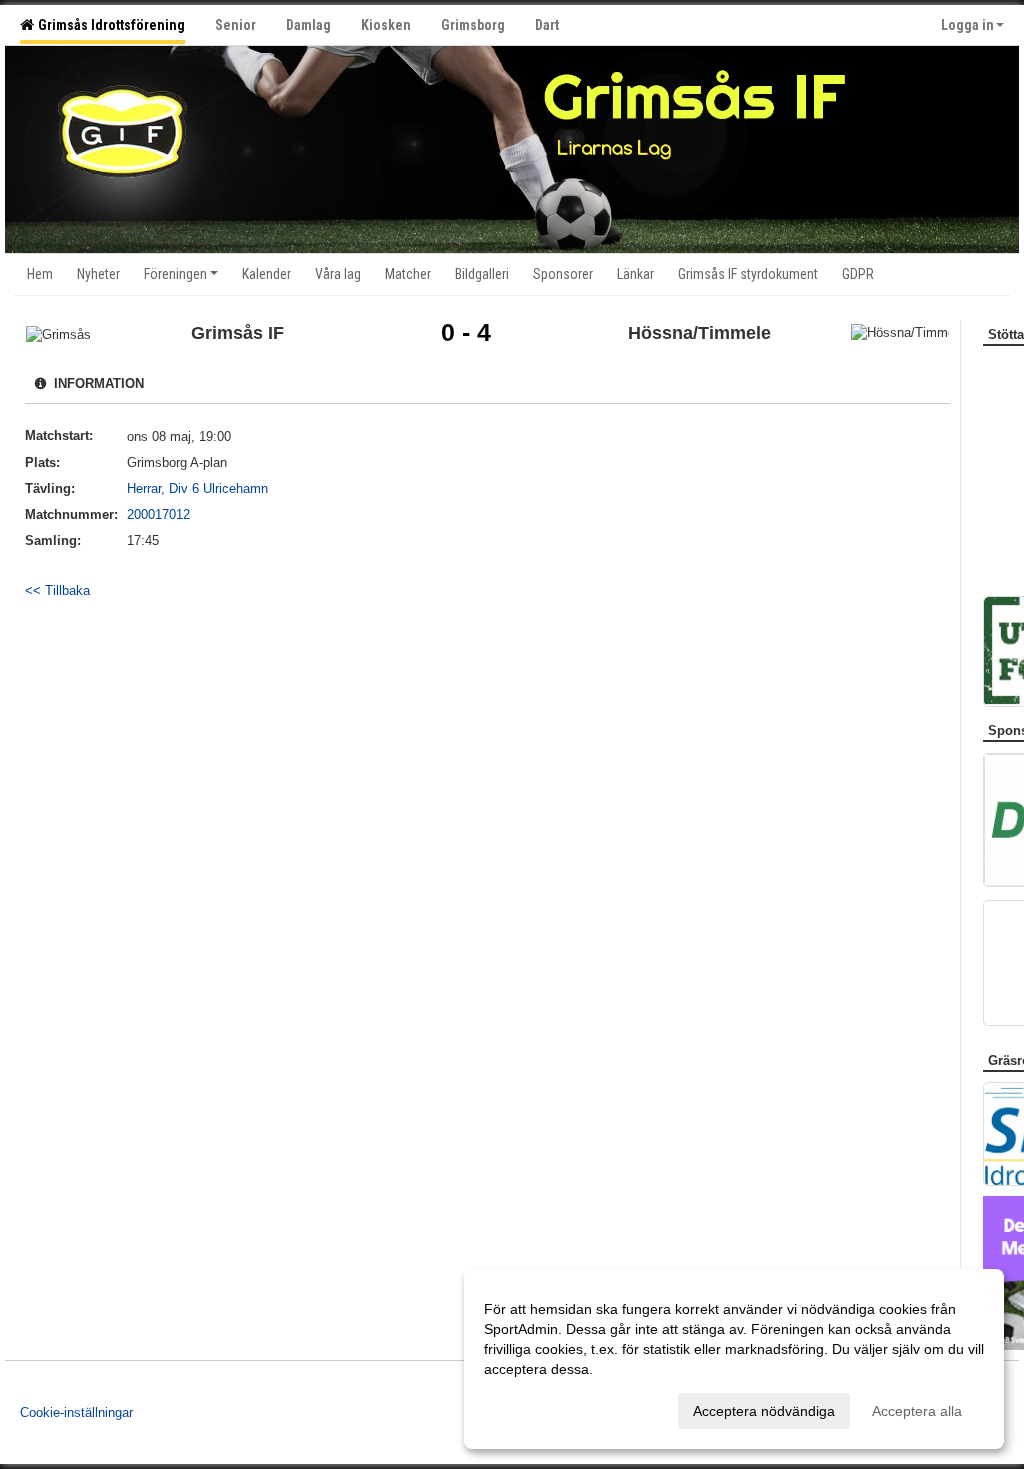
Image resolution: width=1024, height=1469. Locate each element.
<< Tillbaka (57, 590)
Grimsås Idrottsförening (108, 25)
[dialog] (734, 1359)
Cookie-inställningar (76, 1412)
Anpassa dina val (538, 1408)
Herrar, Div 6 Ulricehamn (197, 488)
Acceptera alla (917, 1411)
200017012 (158, 514)
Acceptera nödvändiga (764, 1411)
